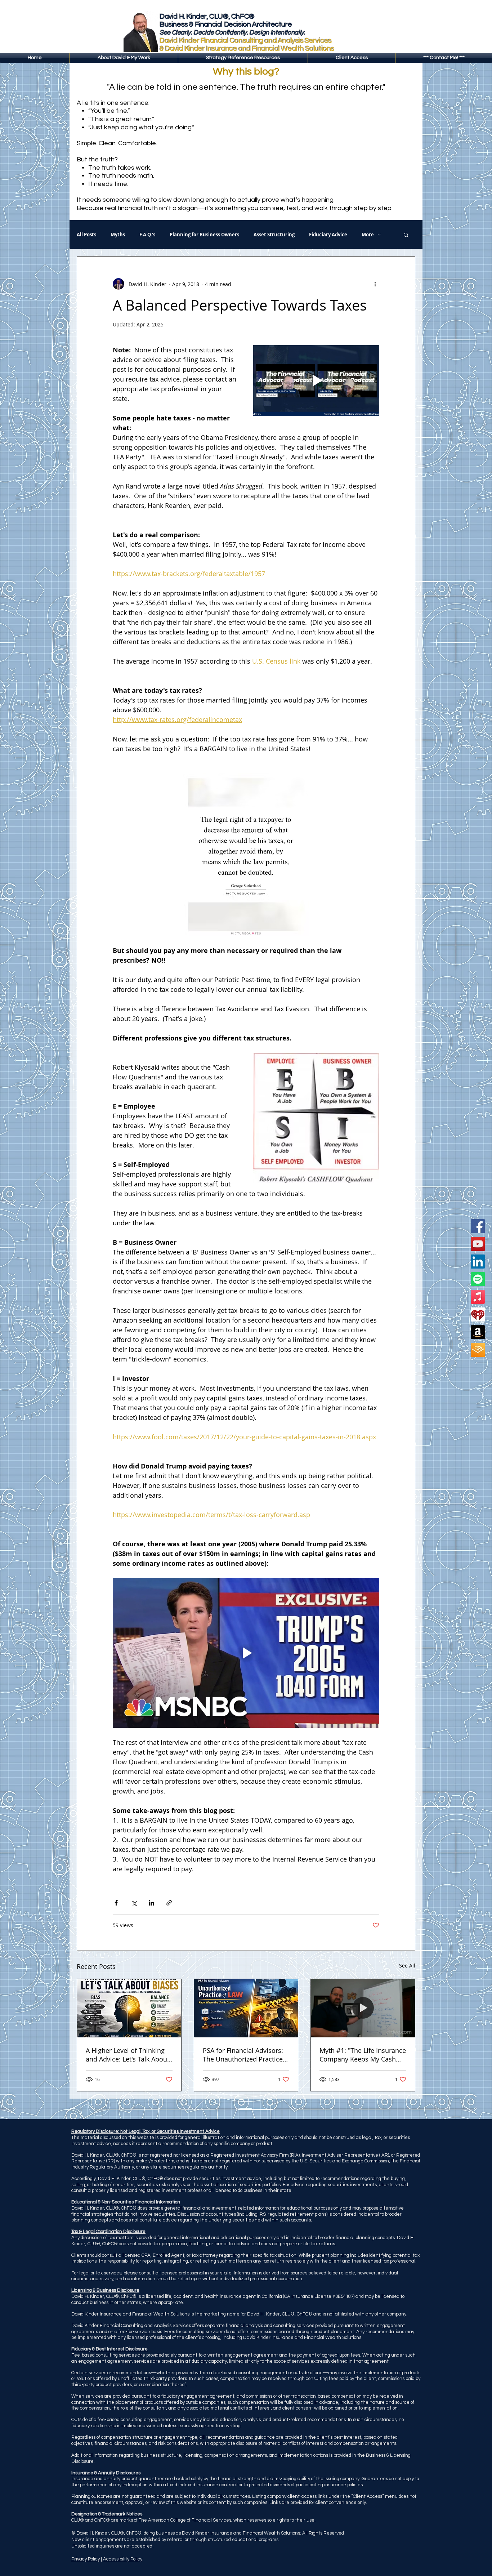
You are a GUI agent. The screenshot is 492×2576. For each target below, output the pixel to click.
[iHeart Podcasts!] (478, 1314)
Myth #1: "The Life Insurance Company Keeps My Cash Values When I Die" (363, 2055)
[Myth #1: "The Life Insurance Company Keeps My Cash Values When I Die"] (363, 2008)
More (368, 235)
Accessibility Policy (123, 2559)
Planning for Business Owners (204, 235)
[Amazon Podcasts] (478, 1332)
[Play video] (316, 381)
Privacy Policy (86, 2559)
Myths (118, 235)
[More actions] (375, 284)
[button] (243, 58)
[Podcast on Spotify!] (478, 1279)
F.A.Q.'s (147, 235)
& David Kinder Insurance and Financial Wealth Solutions (247, 49)
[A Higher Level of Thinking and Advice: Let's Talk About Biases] (129, 2008)
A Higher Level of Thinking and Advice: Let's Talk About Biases (128, 2055)
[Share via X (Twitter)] (134, 1903)
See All (407, 1966)
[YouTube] (478, 1244)
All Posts (86, 235)
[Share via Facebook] (116, 1903)
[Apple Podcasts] (478, 1297)
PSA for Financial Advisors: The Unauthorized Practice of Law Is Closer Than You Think (243, 2055)
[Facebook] (478, 1226)
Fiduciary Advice (328, 235)
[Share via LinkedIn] (151, 1903)
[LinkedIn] (478, 1262)
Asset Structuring (274, 235)
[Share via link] (169, 1903)
